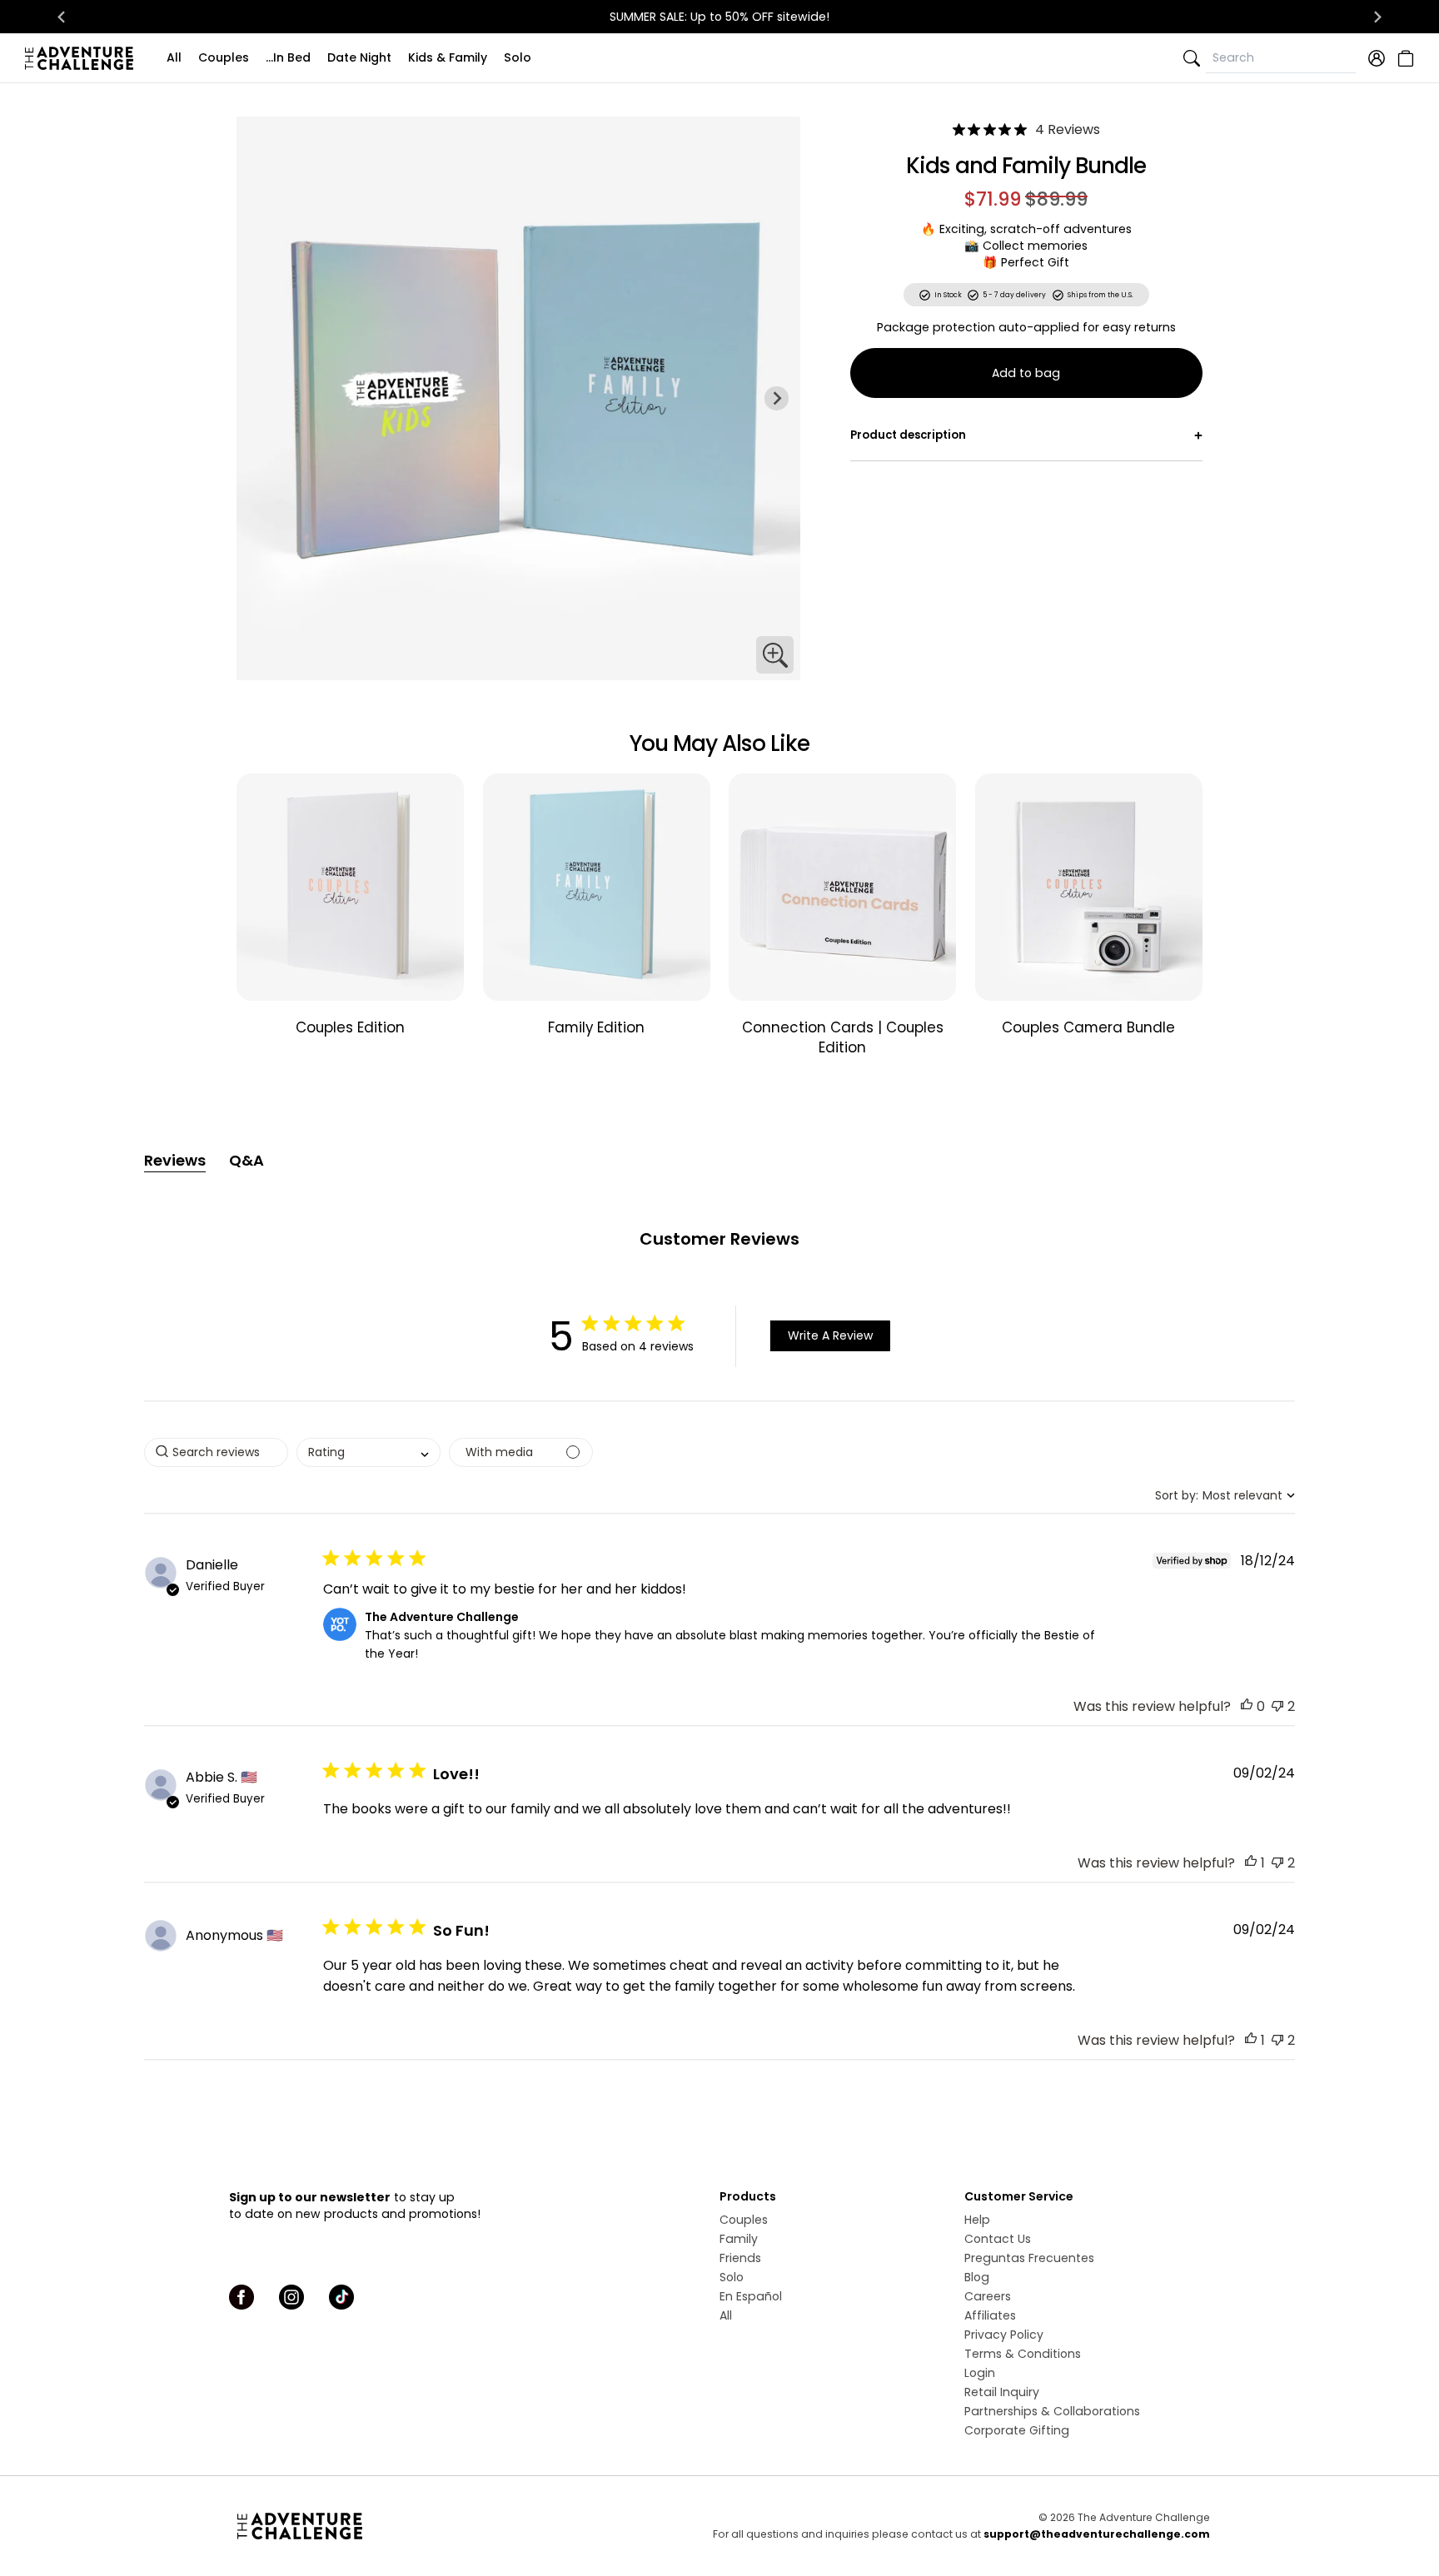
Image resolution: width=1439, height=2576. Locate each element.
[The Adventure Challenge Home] (83, 58)
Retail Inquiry (1002, 2392)
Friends (740, 2258)
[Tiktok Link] (341, 2297)
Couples (224, 57)
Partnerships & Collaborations (1052, 2411)
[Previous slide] (260, 398)
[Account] (1377, 58)
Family (739, 2239)
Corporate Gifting (1017, 2430)
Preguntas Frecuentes (1029, 2258)
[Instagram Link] (291, 2297)
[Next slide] (1377, 17)
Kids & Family (448, 57)
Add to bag (1026, 373)
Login (980, 2373)
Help (977, 2220)
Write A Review (830, 1335)
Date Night (359, 57)
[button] (1247, 1706)
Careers (988, 2296)
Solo (518, 57)
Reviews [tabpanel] (175, 1160)
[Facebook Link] (241, 2297)
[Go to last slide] (62, 17)
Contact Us (998, 2239)
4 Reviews (1068, 129)
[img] (959, 129)
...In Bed (288, 57)
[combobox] (368, 1452)
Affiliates (990, 2315)
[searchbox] (216, 1452)
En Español (751, 2296)
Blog (977, 2277)
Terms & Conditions (1023, 2354)
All (174, 57)
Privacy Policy (1004, 2335)
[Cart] (1404, 58)
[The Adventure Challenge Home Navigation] (393, 2526)
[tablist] (719, 1161)
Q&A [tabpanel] (246, 1160)
